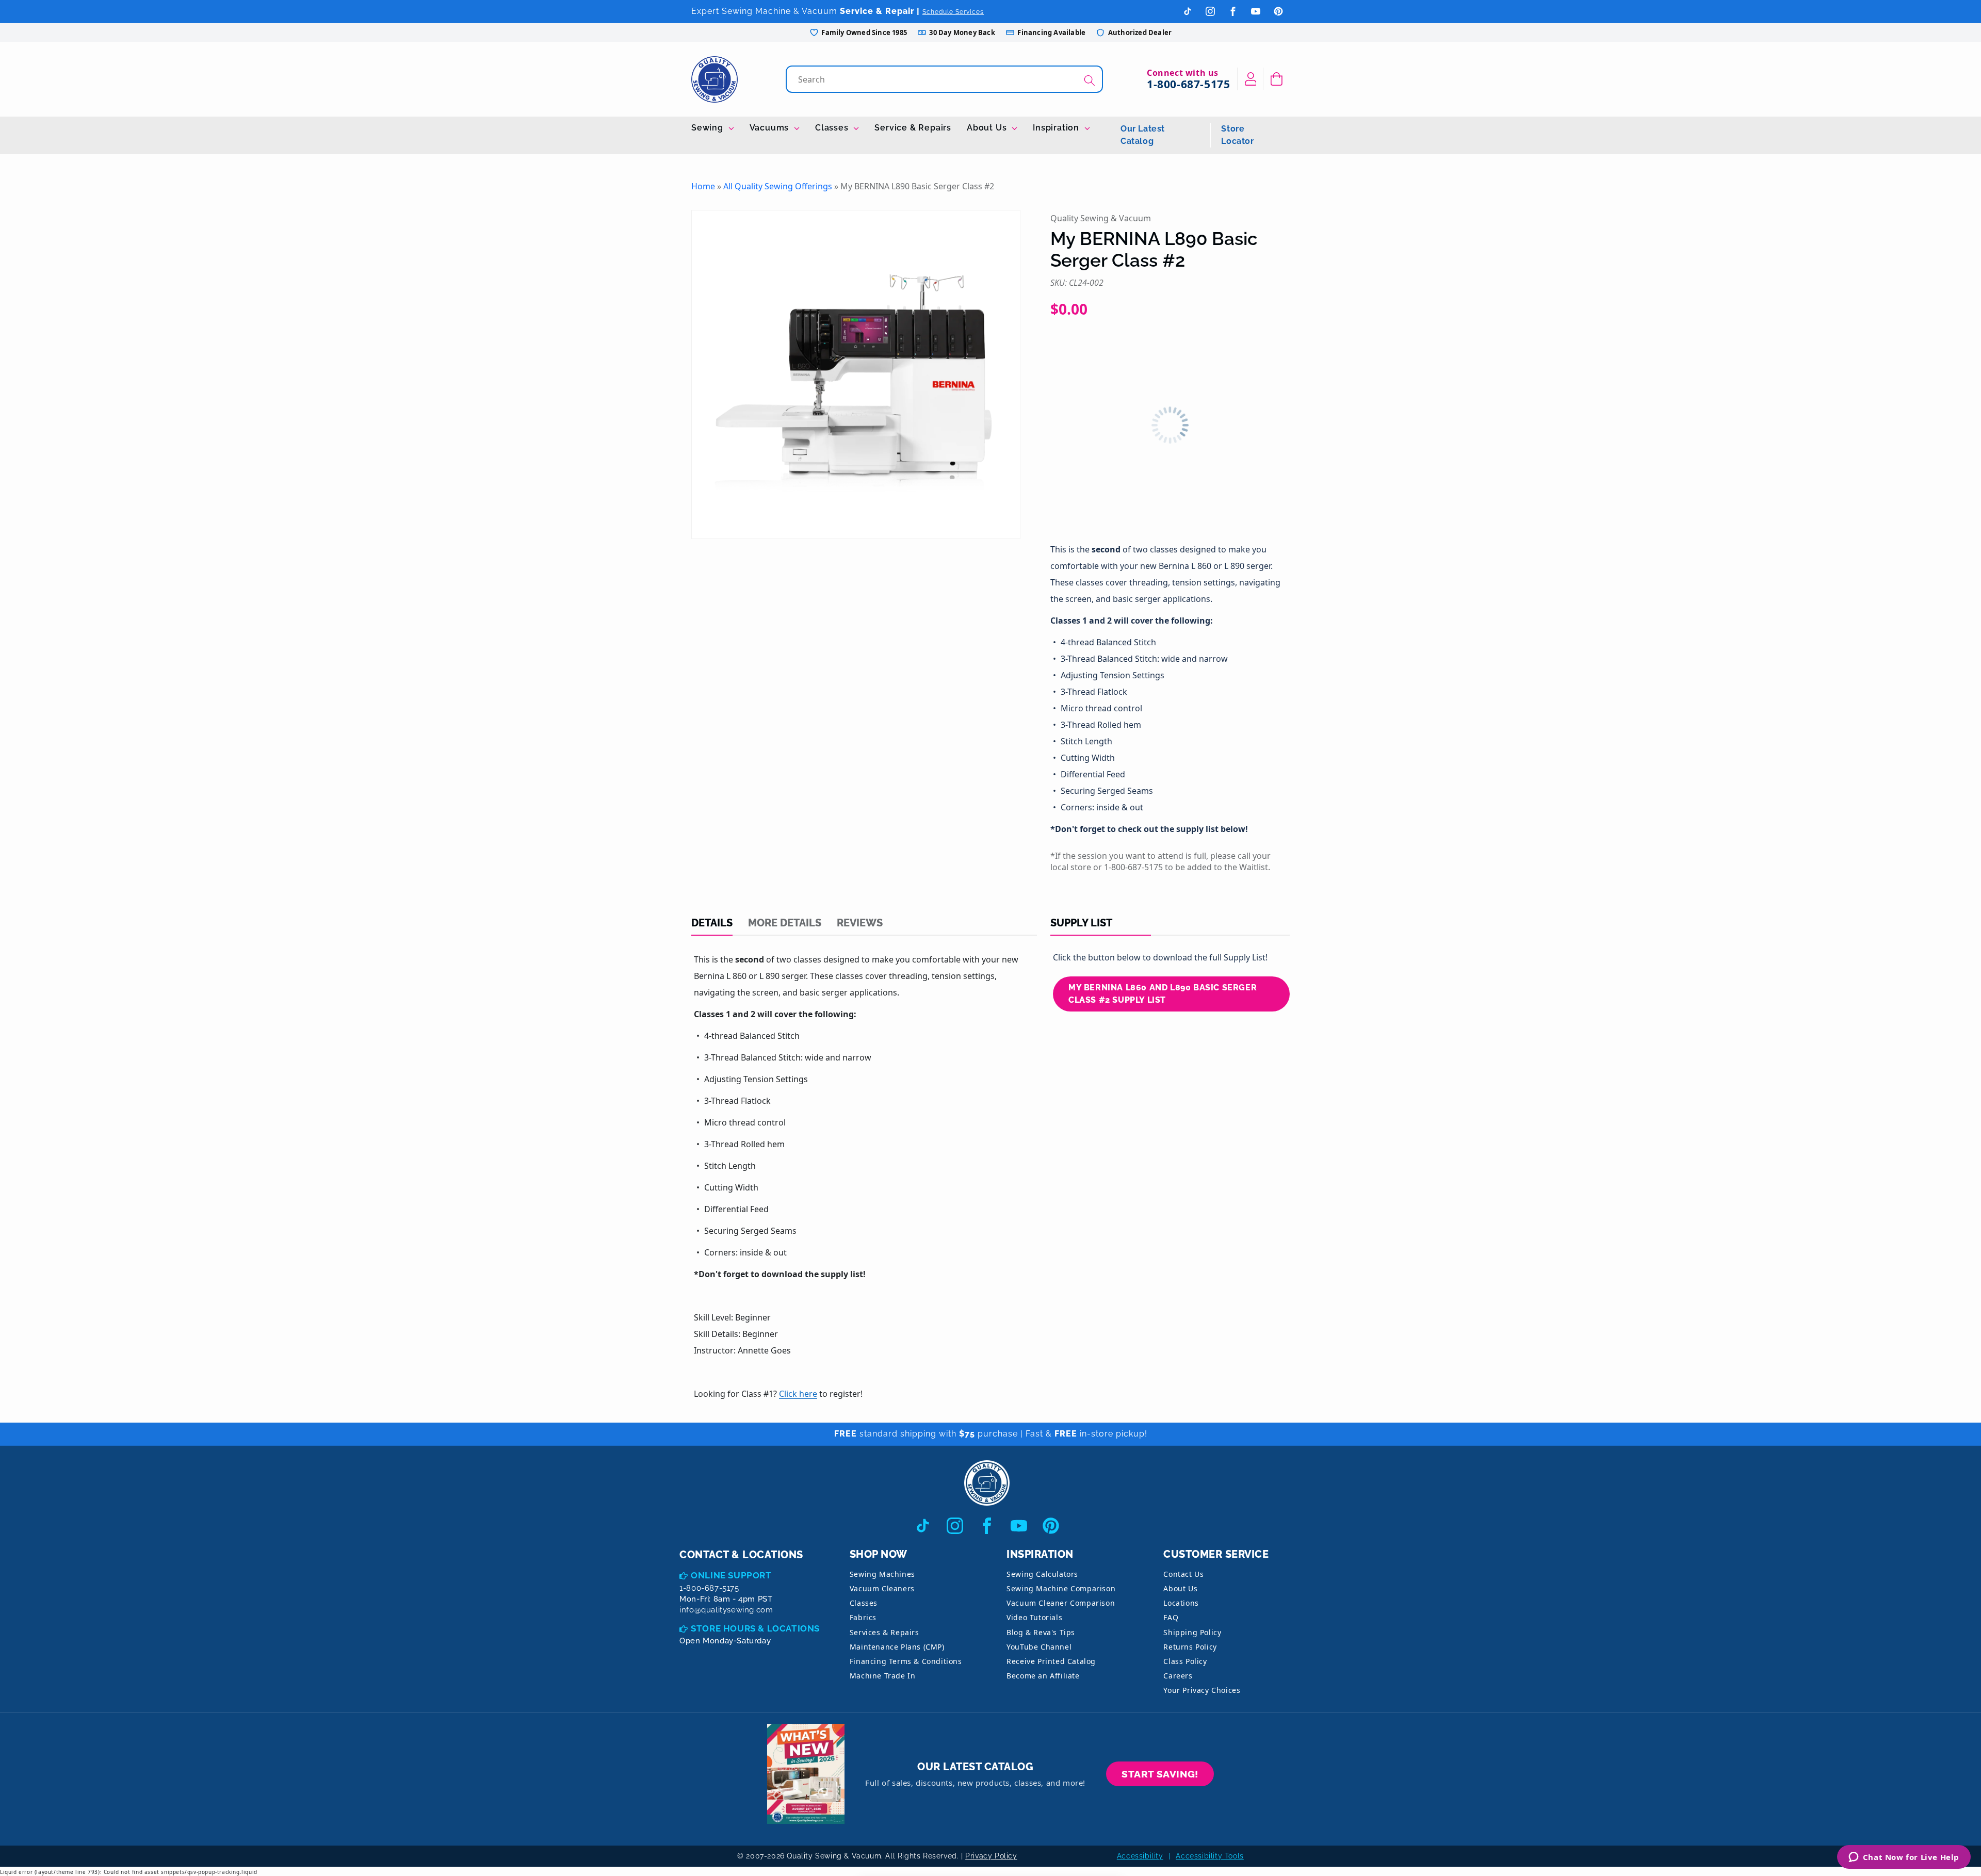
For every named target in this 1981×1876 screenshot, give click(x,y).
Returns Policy (1190, 1647)
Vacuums (770, 128)
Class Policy (1185, 1661)
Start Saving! (1160, 1774)
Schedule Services (953, 12)
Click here (798, 1394)
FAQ (1171, 1617)
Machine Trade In (883, 1676)
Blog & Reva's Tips (1041, 1632)
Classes (833, 128)
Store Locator (1237, 135)
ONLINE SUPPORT (731, 1575)
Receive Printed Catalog (1051, 1661)
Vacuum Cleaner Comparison (1061, 1603)
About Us (988, 128)
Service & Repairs (913, 128)
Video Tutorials (1034, 1617)
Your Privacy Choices (1202, 1690)
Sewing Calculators (1042, 1574)
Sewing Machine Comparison (1061, 1588)
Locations (1181, 1603)
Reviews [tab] (860, 923)
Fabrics (863, 1617)
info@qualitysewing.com (726, 1610)
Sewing (709, 128)
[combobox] (945, 79)
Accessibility (1140, 1856)
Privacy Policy (991, 1856)
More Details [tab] (785, 923)
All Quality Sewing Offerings (778, 186)
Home (703, 186)
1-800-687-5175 (1188, 84)
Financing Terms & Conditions (906, 1661)
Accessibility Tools (1209, 1856)
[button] (1277, 79)
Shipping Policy (1192, 1632)
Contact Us (1183, 1574)
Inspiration (1057, 128)
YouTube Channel (1039, 1647)
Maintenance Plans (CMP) (897, 1647)
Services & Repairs (884, 1632)
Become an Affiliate (1043, 1676)
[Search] (1090, 80)
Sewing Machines (882, 1574)
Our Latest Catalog (1143, 135)
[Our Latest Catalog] (806, 1774)
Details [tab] (712, 923)
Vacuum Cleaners (882, 1588)
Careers (1178, 1676)
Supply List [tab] (1081, 923)
